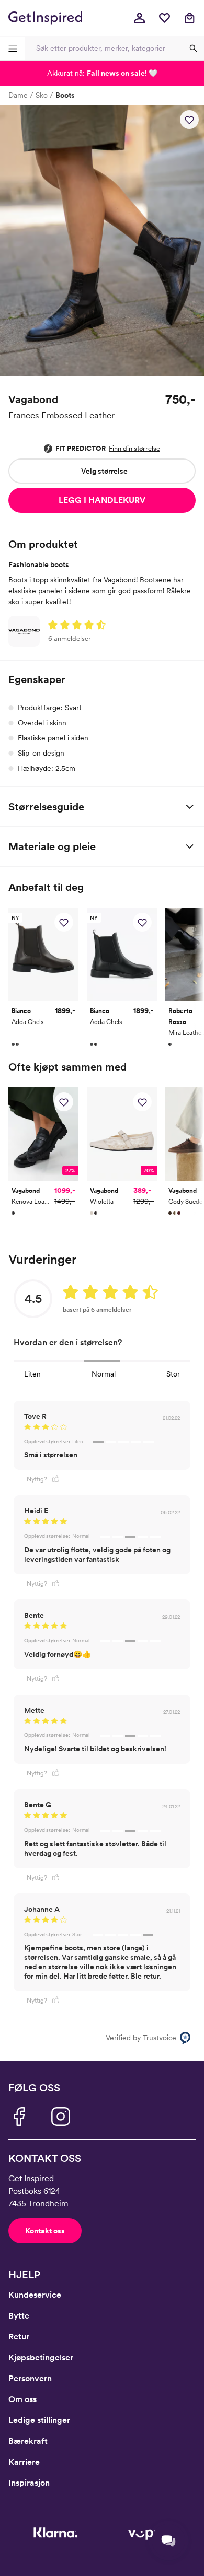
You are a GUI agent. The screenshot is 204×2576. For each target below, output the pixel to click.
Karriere (24, 2462)
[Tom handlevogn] (189, 18)
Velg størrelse (104, 471)
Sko (42, 95)
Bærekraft (28, 2441)
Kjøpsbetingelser (41, 2357)
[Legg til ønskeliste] (189, 120)
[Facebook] (19, 2116)
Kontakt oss (45, 2231)
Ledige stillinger (39, 2420)
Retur (19, 2337)
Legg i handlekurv (102, 500)
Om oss (22, 2399)
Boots (65, 95)
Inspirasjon (29, 2483)
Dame (18, 95)
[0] (164, 18)
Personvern (30, 2378)
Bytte (19, 2316)
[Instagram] (61, 2116)
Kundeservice (35, 2295)
